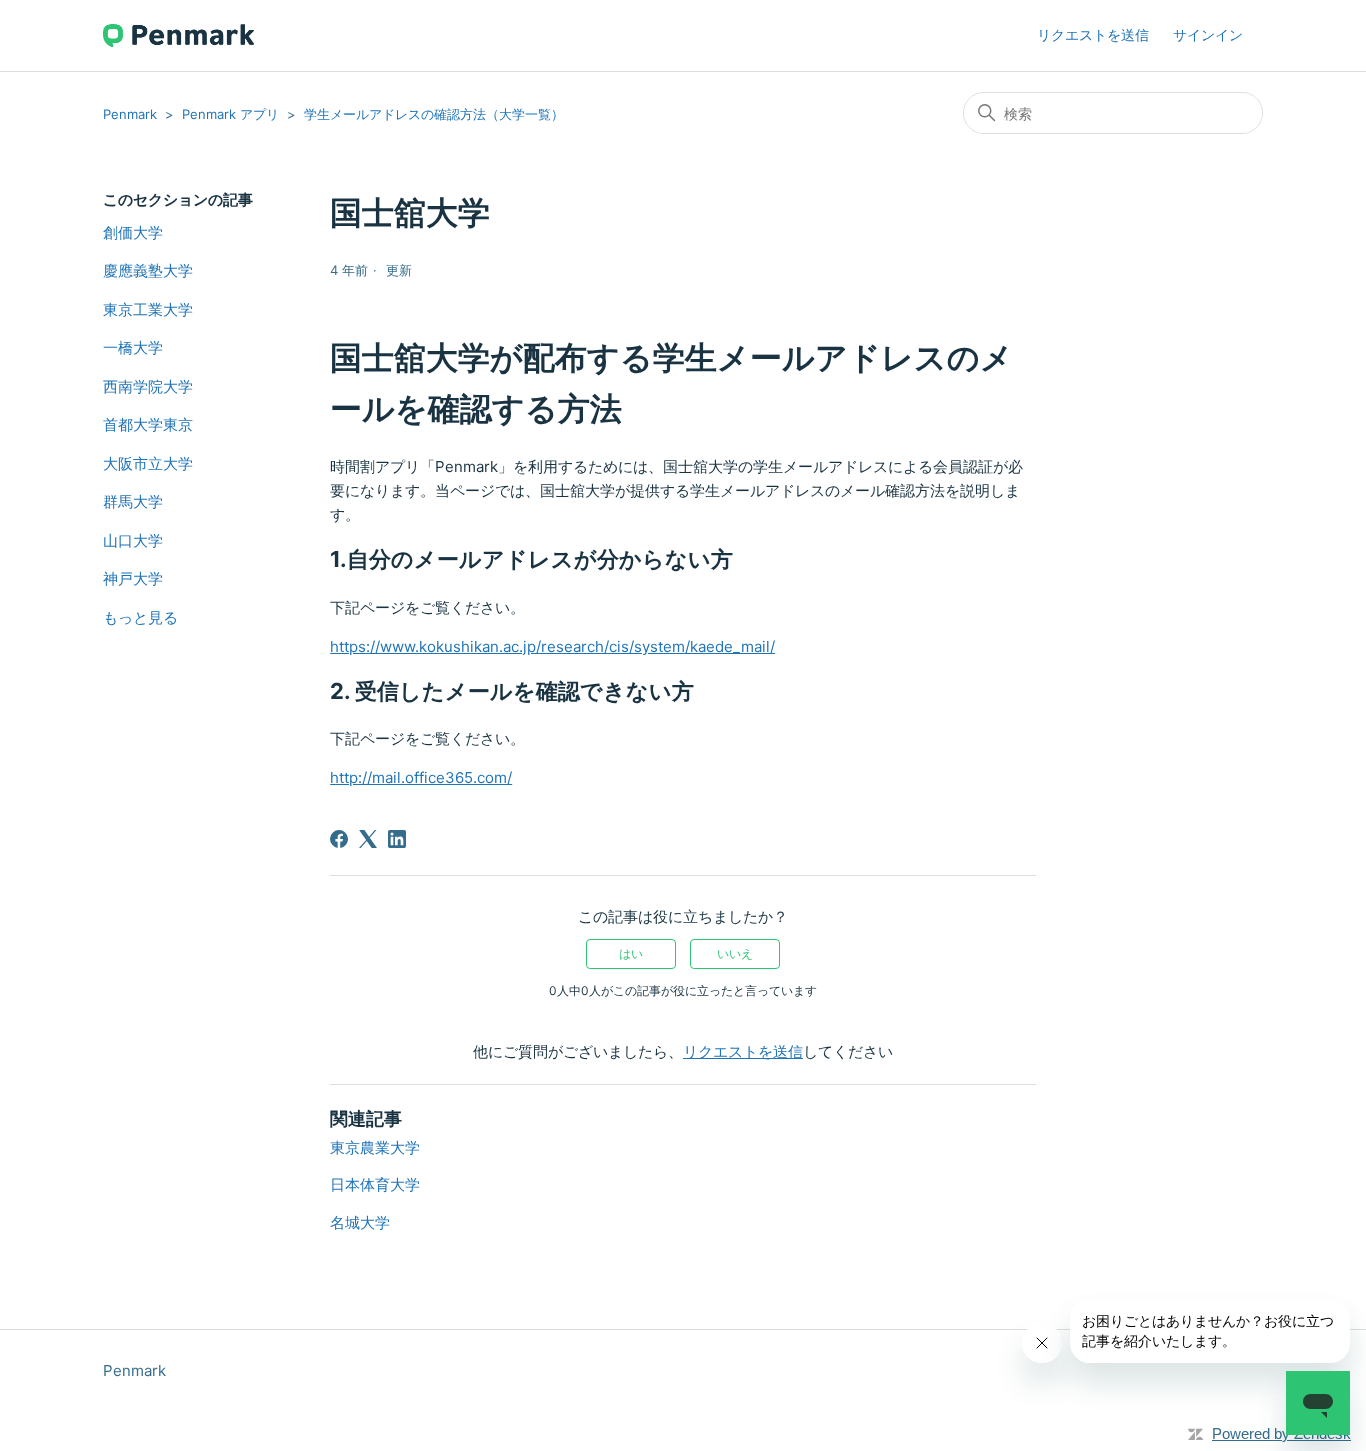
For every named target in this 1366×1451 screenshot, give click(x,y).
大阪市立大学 (148, 463)
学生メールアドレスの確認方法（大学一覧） (434, 114)
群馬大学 (133, 501)
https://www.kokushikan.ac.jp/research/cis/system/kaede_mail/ (552, 646)
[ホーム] (178, 35)
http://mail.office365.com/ (421, 777)
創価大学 (133, 232)
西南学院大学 (148, 386)
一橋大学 (133, 347)
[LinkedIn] (397, 839)
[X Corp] (368, 839)
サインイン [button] (1208, 34)
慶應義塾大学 (148, 270)
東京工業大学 (148, 309)
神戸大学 (133, 578)
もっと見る (140, 617)
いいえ (735, 953)
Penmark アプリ (230, 114)
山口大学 (133, 540)
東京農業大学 (375, 1147)
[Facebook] (339, 839)
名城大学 (360, 1222)
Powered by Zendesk (1281, 1433)
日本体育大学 (375, 1184)
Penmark (130, 114)
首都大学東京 (148, 424)
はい (631, 953)
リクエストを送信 (1093, 34)
